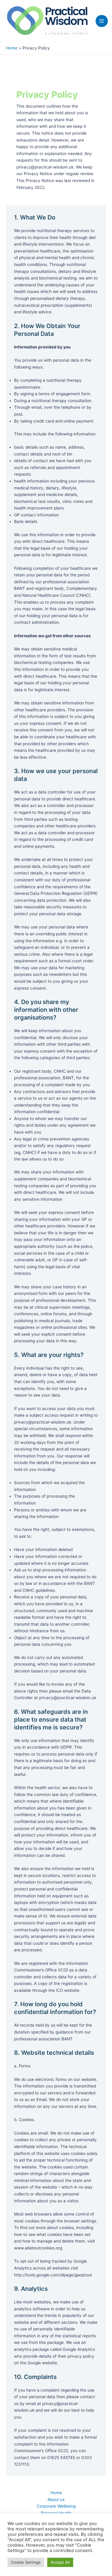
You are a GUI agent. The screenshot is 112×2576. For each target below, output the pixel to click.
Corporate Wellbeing (56, 2506)
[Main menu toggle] (102, 21)
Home (56, 2493)
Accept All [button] (60, 2562)
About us (56, 2500)
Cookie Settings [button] (26, 2562)
